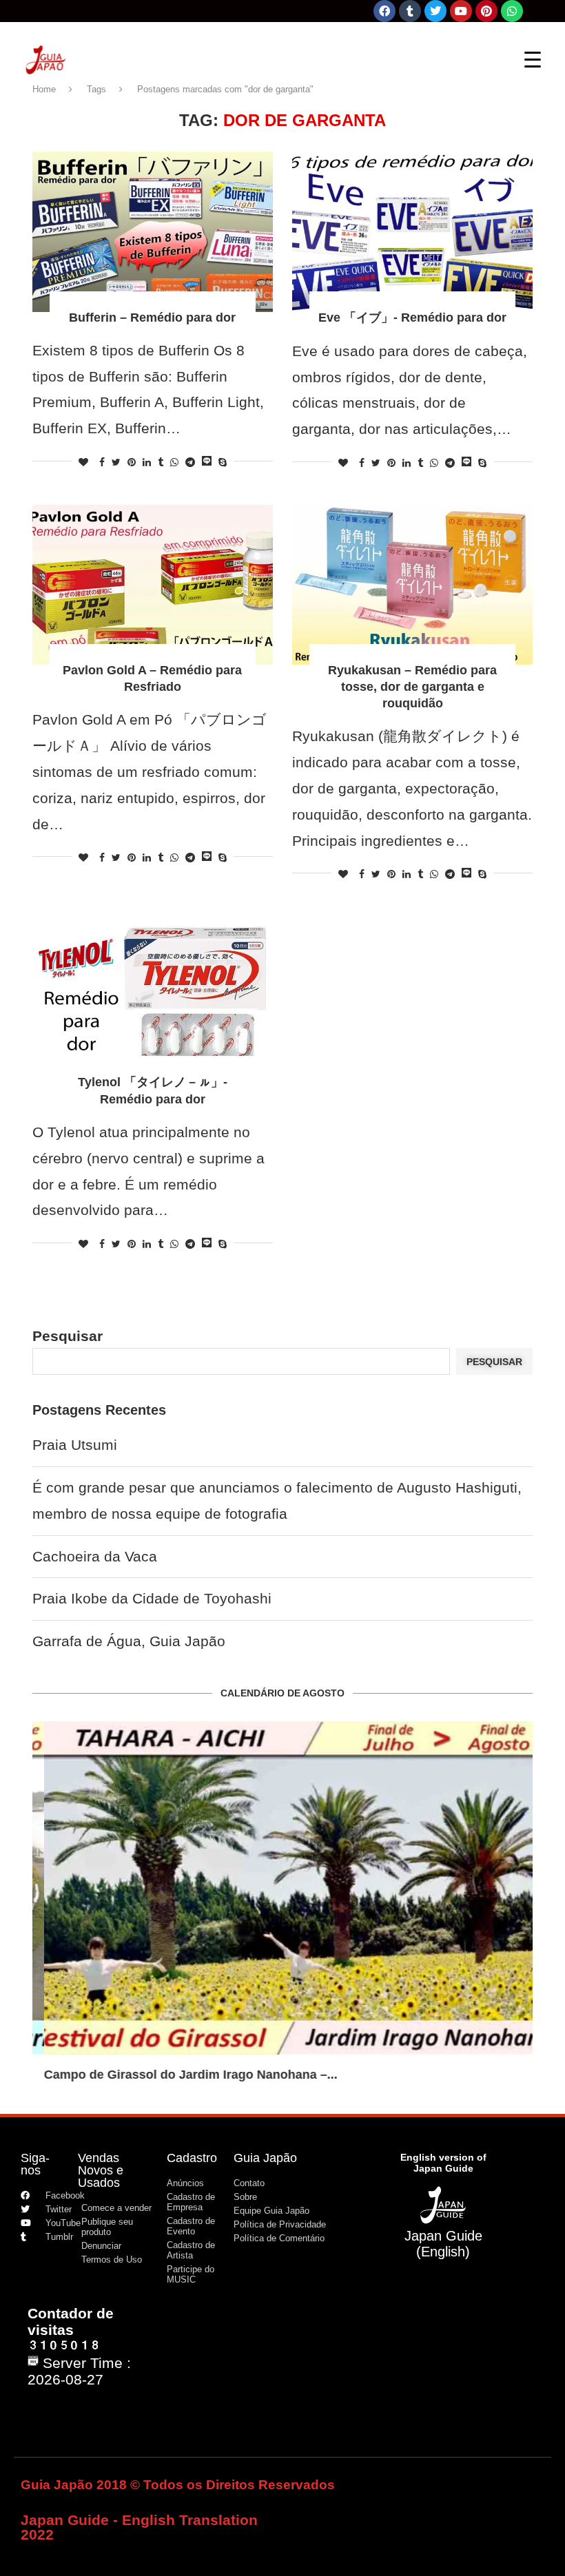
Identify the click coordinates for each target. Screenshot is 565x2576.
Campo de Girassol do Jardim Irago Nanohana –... (179, 2075)
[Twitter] (435, 11)
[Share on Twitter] (116, 462)
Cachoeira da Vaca (95, 1556)
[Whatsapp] (512, 11)
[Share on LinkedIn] (147, 462)
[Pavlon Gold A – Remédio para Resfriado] (153, 585)
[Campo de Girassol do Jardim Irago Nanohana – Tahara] (282, 1888)
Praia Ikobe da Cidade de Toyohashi (152, 1598)
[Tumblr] (410, 11)
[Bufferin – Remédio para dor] (153, 232)
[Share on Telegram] (190, 462)
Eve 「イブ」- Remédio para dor (412, 318)
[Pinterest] (486, 11)
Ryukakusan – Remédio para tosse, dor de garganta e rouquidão (412, 687)
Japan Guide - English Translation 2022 (139, 2527)
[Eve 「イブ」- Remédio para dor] (412, 232)
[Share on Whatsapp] (174, 462)
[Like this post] (83, 462)
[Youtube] (461, 11)
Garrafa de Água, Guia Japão (129, 1641)
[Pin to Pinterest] (132, 462)
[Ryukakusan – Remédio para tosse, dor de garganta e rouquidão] (412, 585)
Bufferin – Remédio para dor (152, 318)
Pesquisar (68, 1336)
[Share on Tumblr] (161, 462)
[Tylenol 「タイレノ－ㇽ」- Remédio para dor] (153, 996)
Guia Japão (265, 2158)
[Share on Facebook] (102, 462)
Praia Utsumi (75, 1445)
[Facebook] (384, 11)
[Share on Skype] (223, 462)
